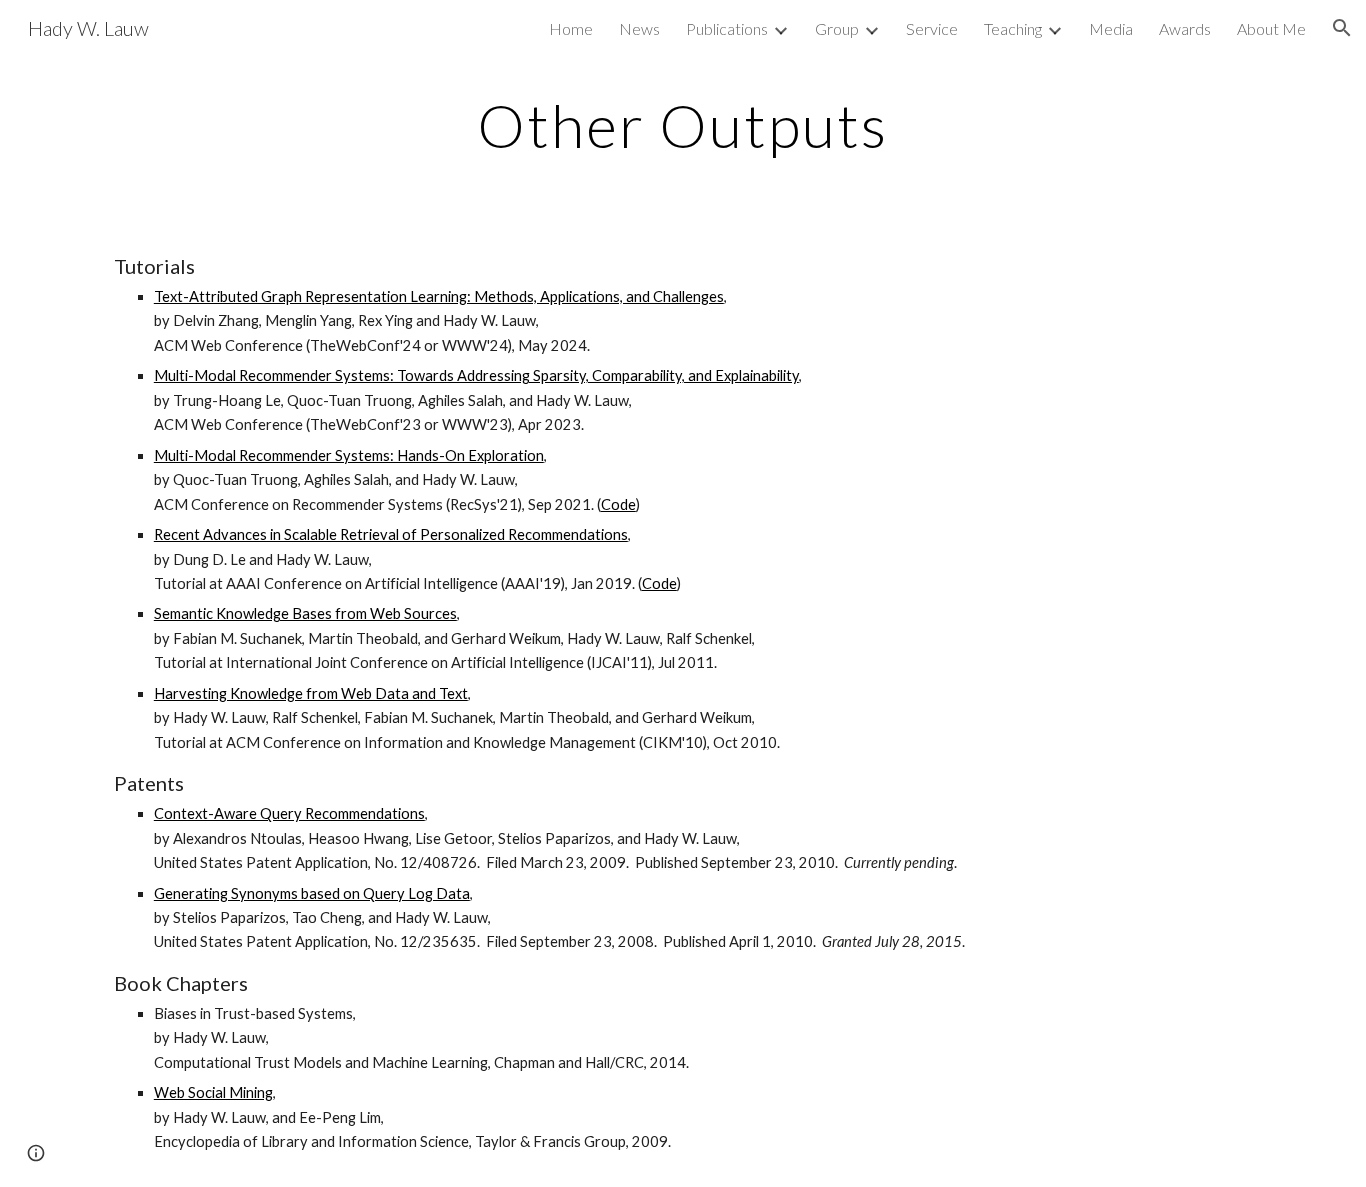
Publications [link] (727, 28)
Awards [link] (1185, 28)
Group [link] (837, 28)
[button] (1342, 28)
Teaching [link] (1013, 28)
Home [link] (571, 28)
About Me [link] (1271, 28)
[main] (683, 125)
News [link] (639, 28)
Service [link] (932, 28)
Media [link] (1111, 28)
